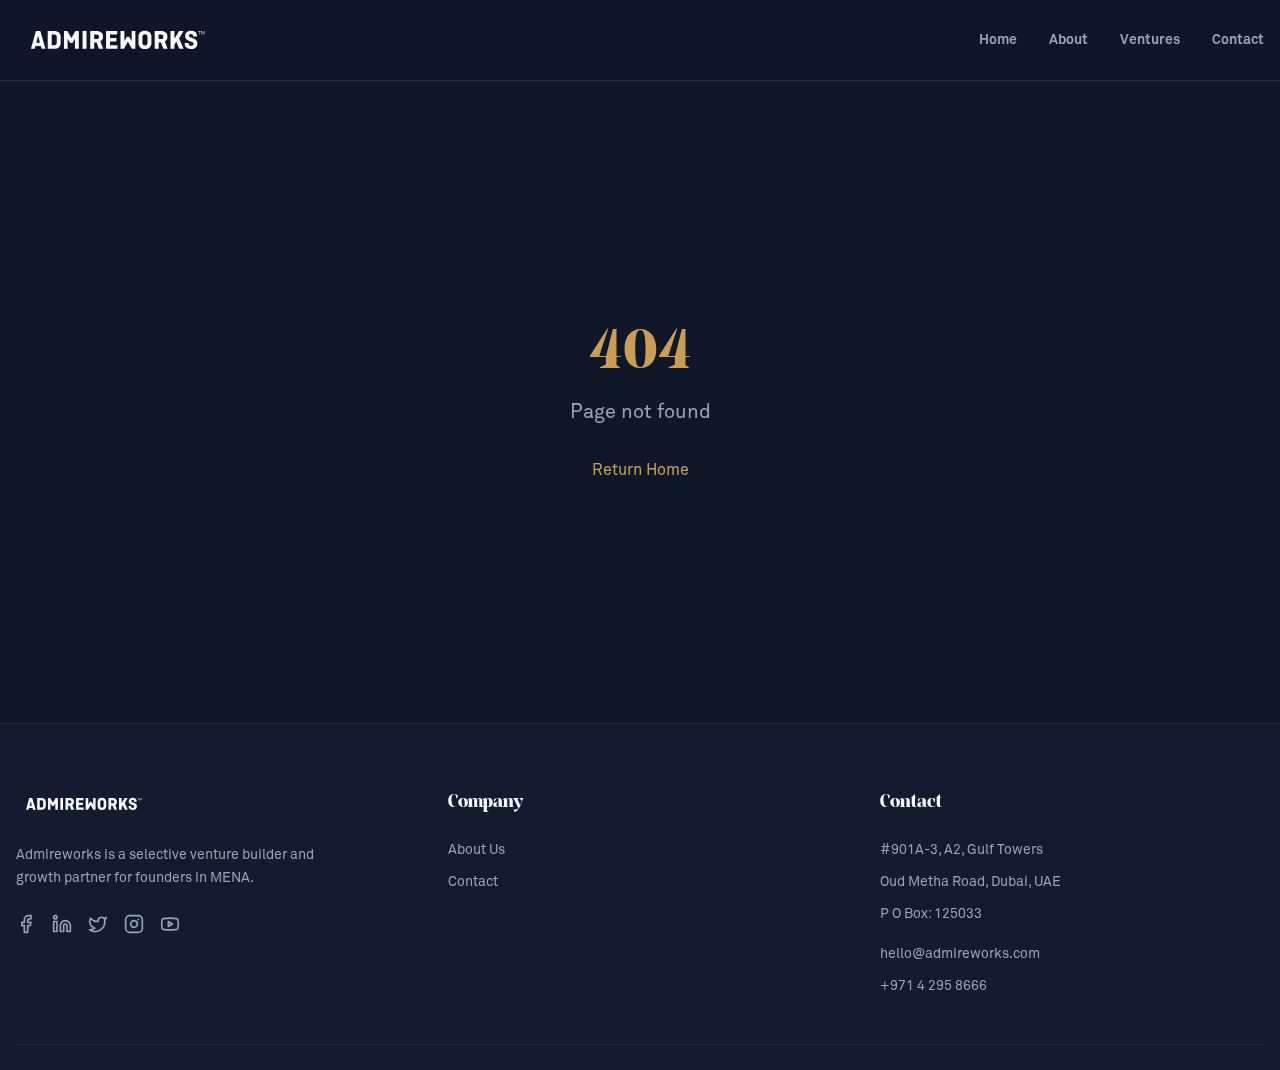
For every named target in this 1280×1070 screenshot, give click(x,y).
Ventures (1150, 40)
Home (998, 40)
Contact (1238, 40)
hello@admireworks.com (960, 954)
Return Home (640, 470)
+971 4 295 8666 (933, 986)
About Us (476, 850)
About (1068, 40)
